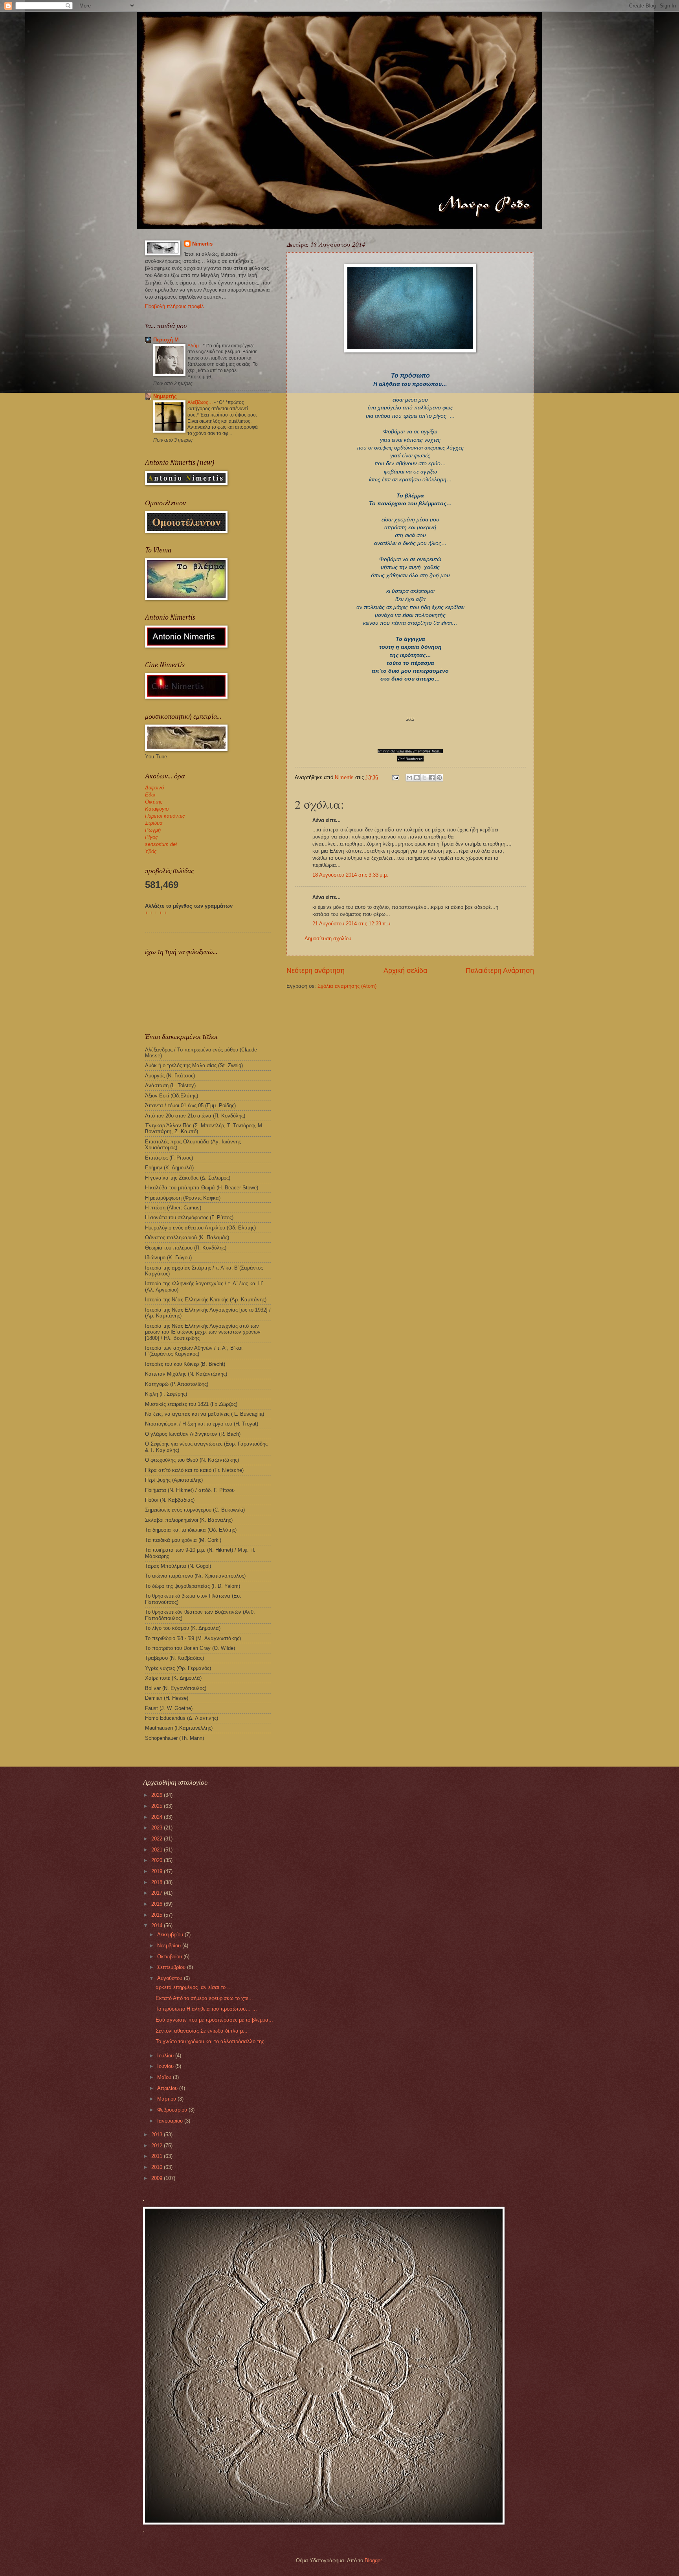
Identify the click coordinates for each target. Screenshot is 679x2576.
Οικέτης (154, 802)
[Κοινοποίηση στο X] (424, 778)
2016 (158, 1904)
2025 (158, 1806)
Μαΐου (165, 2077)
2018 (158, 1882)
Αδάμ (194, 346)
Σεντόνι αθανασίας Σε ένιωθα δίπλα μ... (202, 2031)
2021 (158, 1850)
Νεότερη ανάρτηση (316, 971)
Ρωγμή (153, 830)
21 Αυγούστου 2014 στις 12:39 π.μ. (352, 924)
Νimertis (202, 244)
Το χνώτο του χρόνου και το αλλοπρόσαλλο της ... (213, 2041)
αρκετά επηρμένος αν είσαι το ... (194, 1987)
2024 (158, 1817)
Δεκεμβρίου (171, 1935)
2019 (158, 1871)
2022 (158, 1839)
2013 (158, 2135)
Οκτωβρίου (170, 1957)
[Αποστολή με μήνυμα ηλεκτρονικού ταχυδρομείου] (409, 778)
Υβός (151, 851)
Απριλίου (168, 2088)
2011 (158, 2156)
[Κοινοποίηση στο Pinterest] (439, 778)
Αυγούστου (171, 1978)
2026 (158, 1795)
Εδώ (150, 795)
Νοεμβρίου (170, 1946)
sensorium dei (161, 844)
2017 (158, 1893)
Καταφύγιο (157, 809)
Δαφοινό (154, 788)
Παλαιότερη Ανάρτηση (500, 971)
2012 (158, 2146)
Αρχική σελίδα (405, 971)
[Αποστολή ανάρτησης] (395, 777)
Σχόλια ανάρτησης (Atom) (347, 986)
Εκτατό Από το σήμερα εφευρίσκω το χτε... (204, 1998)
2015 (158, 1915)
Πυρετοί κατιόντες (165, 816)
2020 (158, 1860)
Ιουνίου (166, 2066)
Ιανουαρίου (171, 2121)
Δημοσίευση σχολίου (328, 938)
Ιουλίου (166, 2056)
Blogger (373, 2560)
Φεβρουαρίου (173, 2110)
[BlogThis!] (417, 778)
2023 (158, 1828)
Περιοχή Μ (166, 340)
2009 (158, 2178)
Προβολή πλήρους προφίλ (174, 306)
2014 (158, 1926)
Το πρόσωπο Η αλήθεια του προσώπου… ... (206, 2009)
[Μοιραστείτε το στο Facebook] (432, 778)
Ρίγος (151, 837)
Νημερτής (165, 396)
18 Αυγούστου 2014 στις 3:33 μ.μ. (350, 875)
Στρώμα (154, 823)
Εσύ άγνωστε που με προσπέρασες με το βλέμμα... (214, 2020)
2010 (158, 2167)
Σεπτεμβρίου (172, 1967)
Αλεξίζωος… (201, 402)
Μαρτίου (167, 2099)
